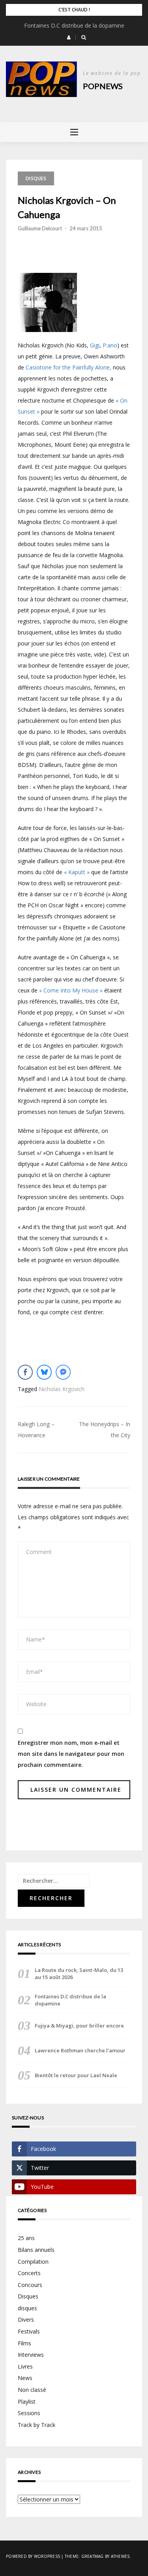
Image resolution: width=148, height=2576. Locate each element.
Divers (26, 2320)
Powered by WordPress (33, 2556)
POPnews (103, 86)
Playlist (27, 2402)
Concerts (29, 2273)
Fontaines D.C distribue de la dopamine (74, 25)
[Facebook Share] (25, 1372)
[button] (69, 37)
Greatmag (93, 2556)
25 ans (26, 2238)
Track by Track (37, 2425)
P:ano (110, 345)
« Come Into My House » (70, 990)
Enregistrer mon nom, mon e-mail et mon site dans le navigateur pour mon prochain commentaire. (71, 1754)
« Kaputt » (77, 872)
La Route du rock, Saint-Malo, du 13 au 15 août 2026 (79, 1974)
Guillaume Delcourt (40, 228)
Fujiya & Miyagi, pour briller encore (79, 2026)
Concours (30, 2285)
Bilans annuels (36, 2250)
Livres (25, 2366)
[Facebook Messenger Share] (63, 1372)
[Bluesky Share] (44, 1372)
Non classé (32, 2390)
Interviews (31, 2355)
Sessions (29, 2413)
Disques (36, 178)
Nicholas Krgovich (62, 1389)
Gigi (95, 345)
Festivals (29, 2331)
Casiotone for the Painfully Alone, (68, 367)
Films (24, 2343)
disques (27, 2308)
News (25, 2378)
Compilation (33, 2262)
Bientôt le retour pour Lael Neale (76, 2075)
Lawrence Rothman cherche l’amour (80, 2050)
